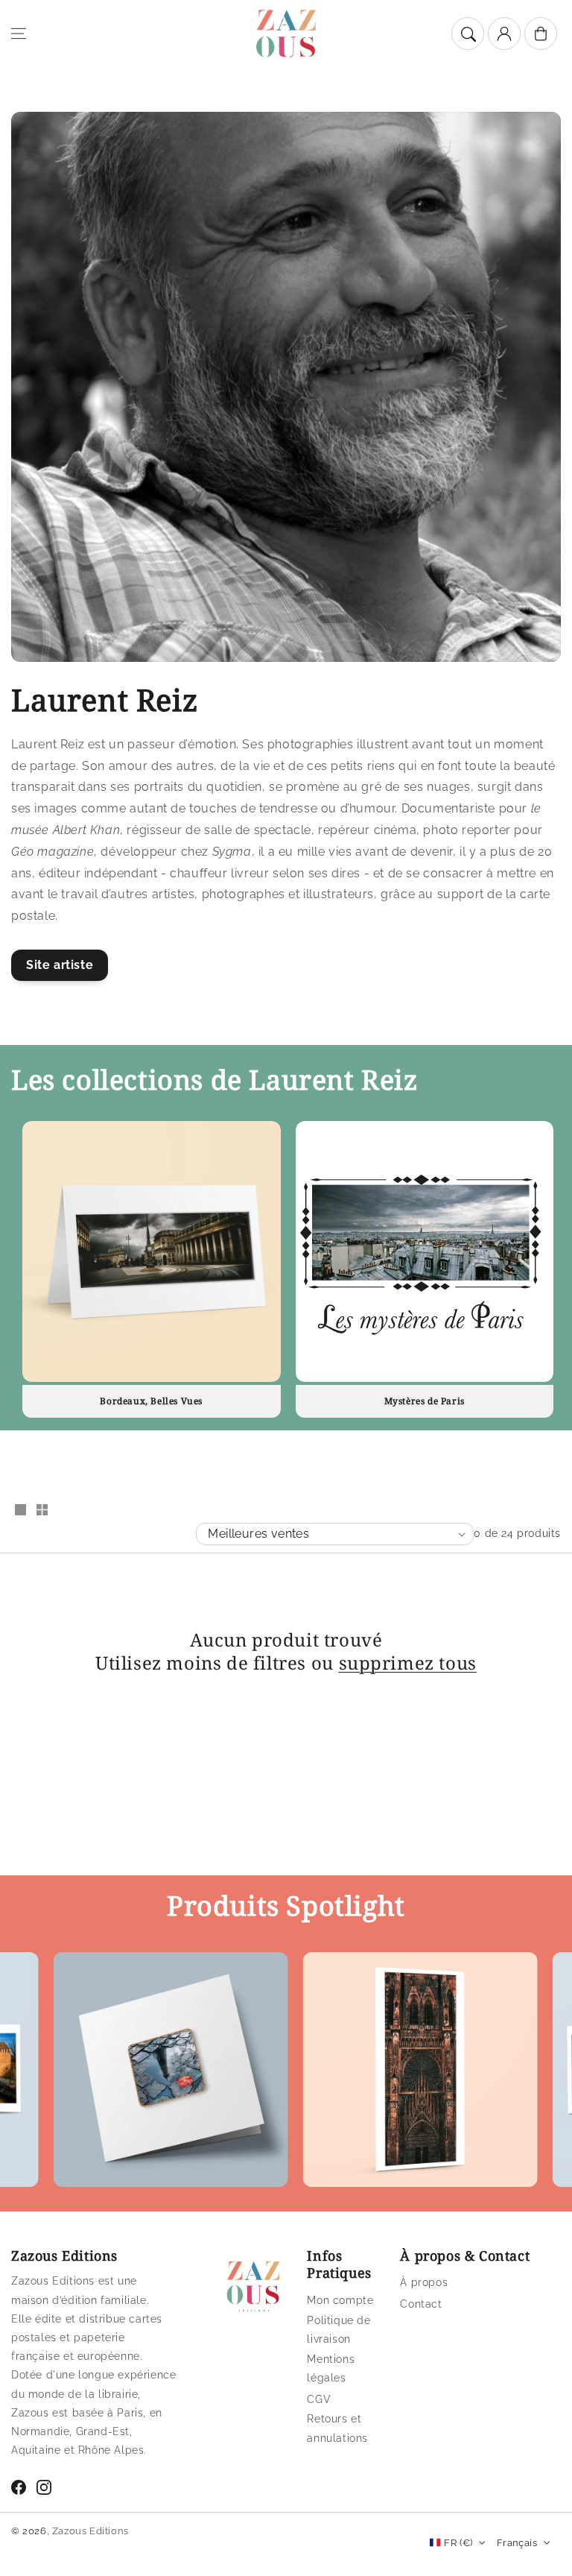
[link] (120, 2073)
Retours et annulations (337, 2428)
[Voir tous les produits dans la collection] (152, 1252)
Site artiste (60, 965)
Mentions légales (331, 2368)
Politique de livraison (339, 2330)
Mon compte (340, 2300)
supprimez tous (408, 1663)
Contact (421, 2304)
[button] (19, 34)
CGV (319, 2399)
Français (517, 2543)
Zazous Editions (90, 2531)
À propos (424, 2282)
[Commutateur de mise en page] (20, 1511)
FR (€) (458, 2543)
